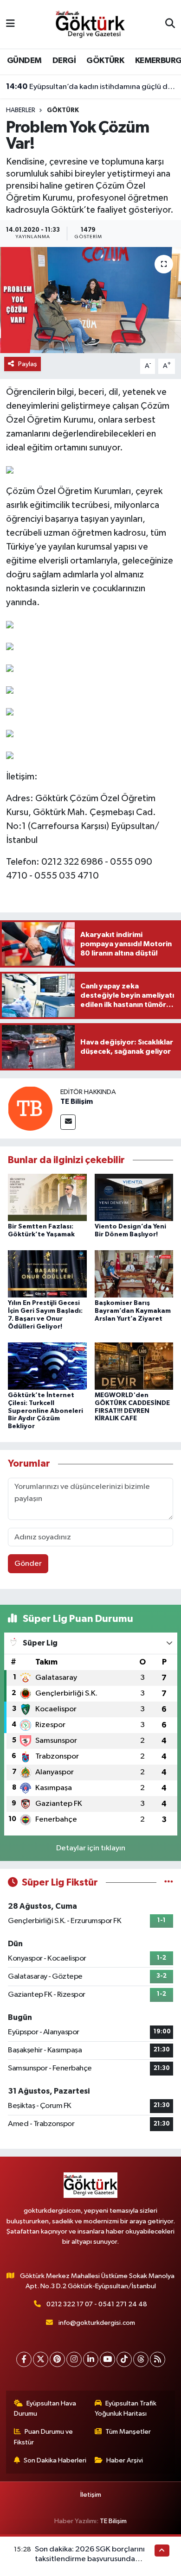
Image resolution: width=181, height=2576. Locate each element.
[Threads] (141, 2359)
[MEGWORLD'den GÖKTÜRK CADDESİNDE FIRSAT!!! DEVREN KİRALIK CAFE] (134, 1366)
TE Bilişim (77, 1101)
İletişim (91, 2495)
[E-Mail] (68, 1122)
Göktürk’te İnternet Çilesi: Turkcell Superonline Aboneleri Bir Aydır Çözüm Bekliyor (45, 1411)
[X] (41, 2359)
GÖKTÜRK (105, 61)
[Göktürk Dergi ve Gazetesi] (90, 24)
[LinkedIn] (91, 2359)
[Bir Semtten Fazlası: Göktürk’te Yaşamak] (47, 1197)
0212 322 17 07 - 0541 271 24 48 (97, 2304)
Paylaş (28, 364)
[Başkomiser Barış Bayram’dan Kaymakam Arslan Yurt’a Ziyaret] (134, 1274)
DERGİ (64, 61)
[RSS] (158, 2359)
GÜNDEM (24, 61)
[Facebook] (24, 2359)
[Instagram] (74, 2359)
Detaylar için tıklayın (91, 1848)
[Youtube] (107, 2359)
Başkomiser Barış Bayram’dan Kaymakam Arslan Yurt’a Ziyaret (133, 1311)
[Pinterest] (57, 2359)
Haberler (21, 110)
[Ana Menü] (10, 24)
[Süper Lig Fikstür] (169, 1883)
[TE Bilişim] (30, 1108)
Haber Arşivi (125, 2460)
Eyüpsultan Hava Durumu (45, 2408)
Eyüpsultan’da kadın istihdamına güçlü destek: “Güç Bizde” (91, 87)
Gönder (28, 1564)
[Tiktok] (124, 2359)
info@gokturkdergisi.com (97, 2323)
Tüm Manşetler (128, 2432)
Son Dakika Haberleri (55, 2460)
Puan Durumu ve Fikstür (44, 2437)
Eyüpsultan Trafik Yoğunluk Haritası (126, 2408)
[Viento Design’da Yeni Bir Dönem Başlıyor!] (134, 1197)
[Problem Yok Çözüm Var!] (90, 300)
